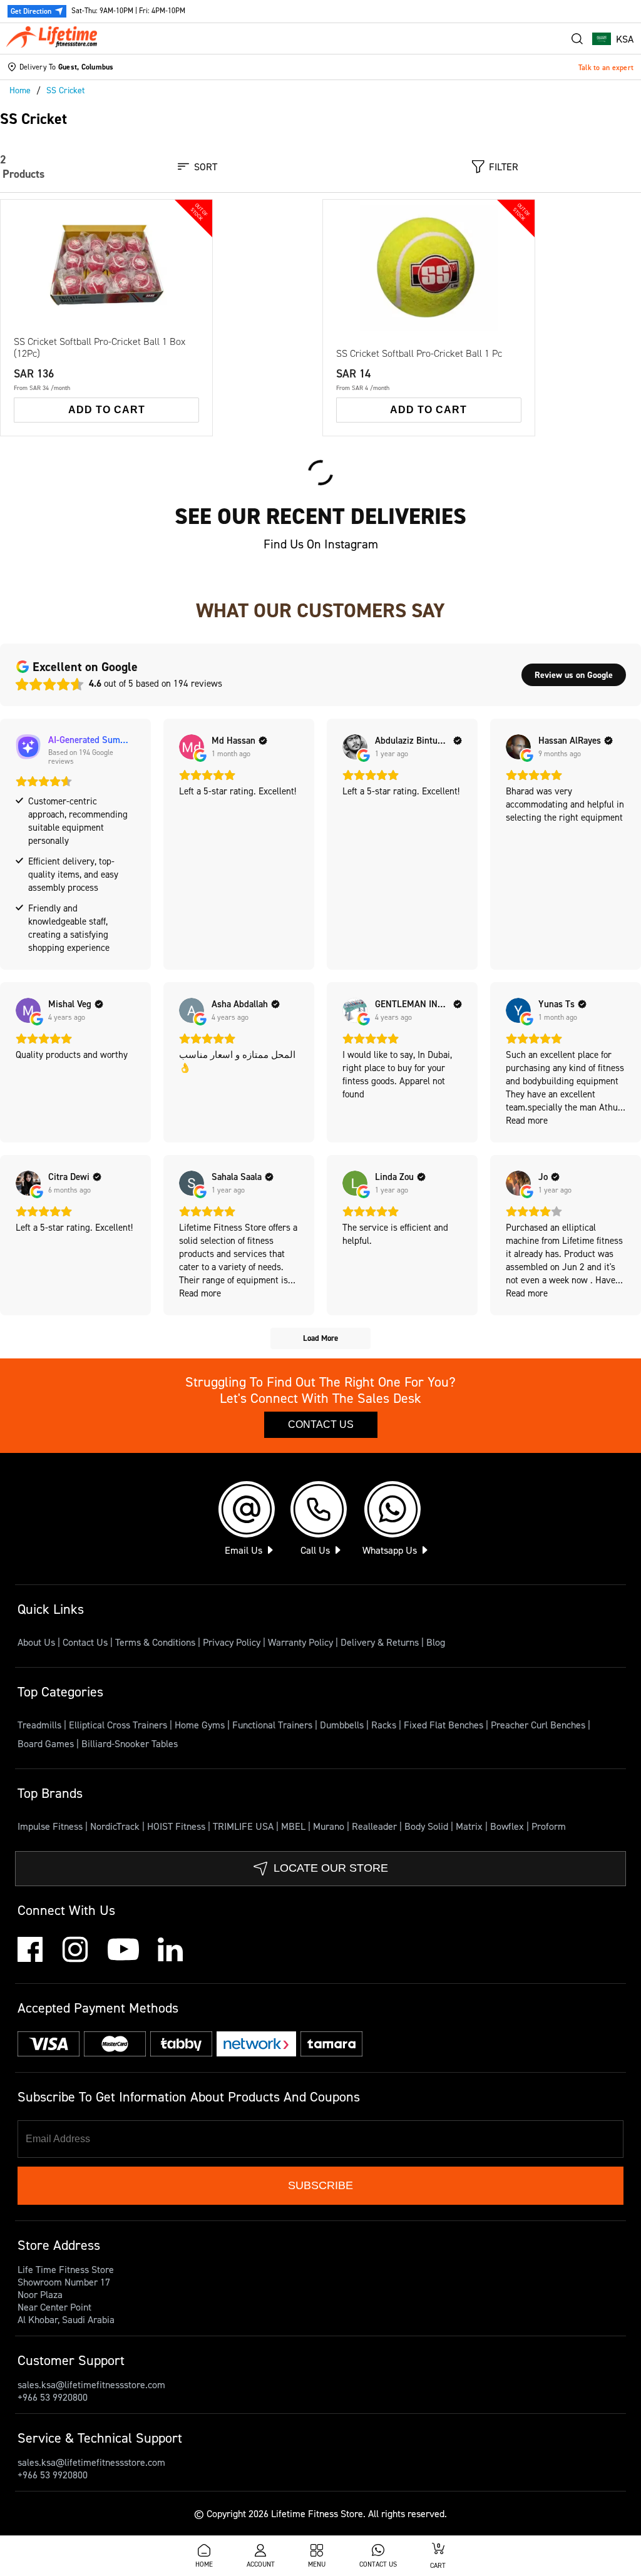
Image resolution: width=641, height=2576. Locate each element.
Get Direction (31, 11)
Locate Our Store (331, 1868)
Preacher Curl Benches (539, 1725)
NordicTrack (116, 1826)
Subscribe (320, 2185)
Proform (549, 1826)
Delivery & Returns (380, 1642)
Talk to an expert (606, 67)
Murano (330, 1826)
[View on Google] (192, 747)
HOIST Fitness (177, 1826)
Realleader (376, 1826)
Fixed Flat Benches (445, 1725)
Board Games (47, 1743)
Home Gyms (201, 1725)
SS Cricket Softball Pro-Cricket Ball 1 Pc (419, 353)
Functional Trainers (274, 1725)
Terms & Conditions (155, 1642)
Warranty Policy (300, 1642)
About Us (36, 1642)
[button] (613, 39)
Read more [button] (527, 1120)
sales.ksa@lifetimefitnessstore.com (91, 2384)
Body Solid (428, 1826)
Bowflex (508, 1826)
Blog (436, 1642)
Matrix (470, 1826)
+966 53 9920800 (53, 2397)
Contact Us (321, 1424)
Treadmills (41, 1725)
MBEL (295, 1826)
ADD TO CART (107, 410)
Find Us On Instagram (321, 544)
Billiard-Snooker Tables (130, 1743)
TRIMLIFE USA (244, 1826)
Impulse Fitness (51, 1826)
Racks (385, 1725)
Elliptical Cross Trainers (119, 1725)
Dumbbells (343, 1725)
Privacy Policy (232, 1642)
